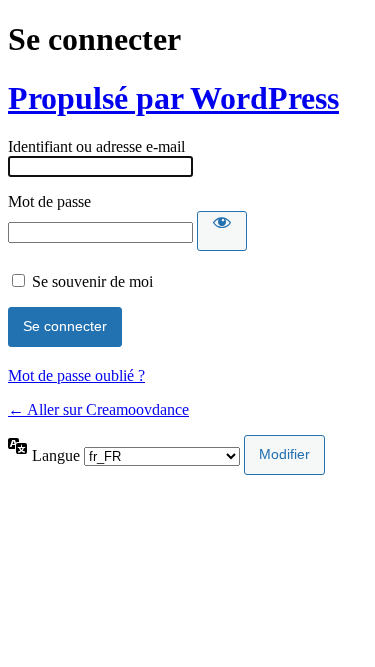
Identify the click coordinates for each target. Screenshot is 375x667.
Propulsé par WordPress (173, 98)
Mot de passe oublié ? (76, 375)
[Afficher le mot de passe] (222, 231)
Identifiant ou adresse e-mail (96, 146)
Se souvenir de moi (92, 281)
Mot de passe (49, 201)
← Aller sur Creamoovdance (98, 409)
